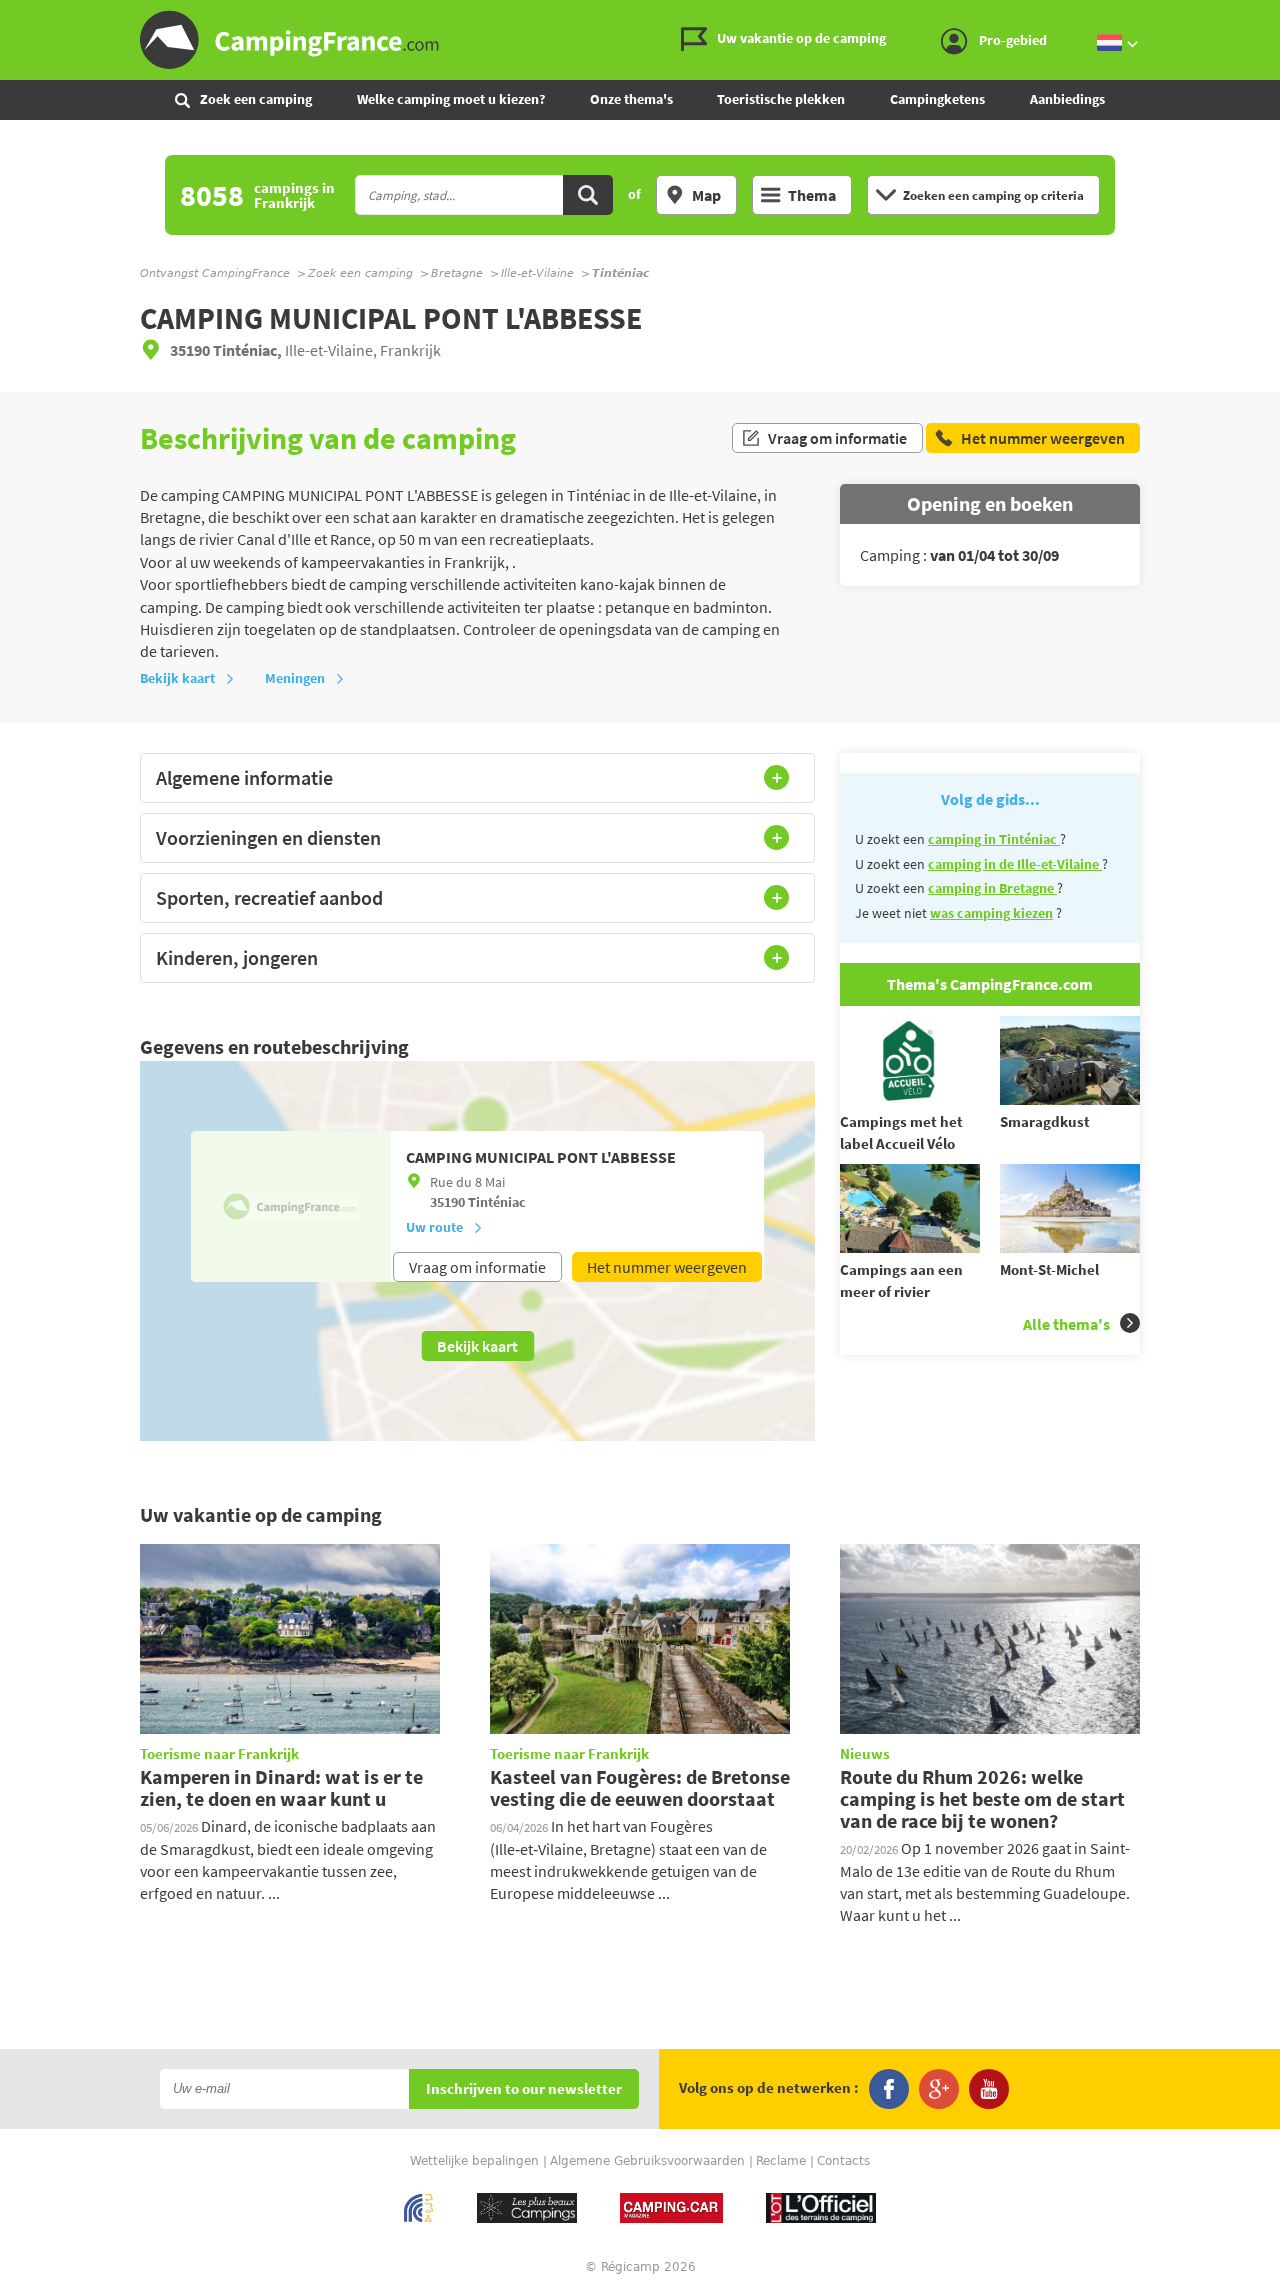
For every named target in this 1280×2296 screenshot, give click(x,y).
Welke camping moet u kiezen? (451, 99)
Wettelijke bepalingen (474, 2161)
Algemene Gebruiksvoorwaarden (647, 2161)
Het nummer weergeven (667, 1267)
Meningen (295, 678)
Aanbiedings (1067, 99)
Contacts (843, 2161)
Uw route (434, 1227)
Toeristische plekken (781, 99)
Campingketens (937, 99)
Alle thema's (1066, 1324)
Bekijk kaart (177, 678)
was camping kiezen (991, 913)
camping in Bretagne (992, 888)
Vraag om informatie (837, 438)
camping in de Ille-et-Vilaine (1015, 864)
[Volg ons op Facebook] (889, 2089)
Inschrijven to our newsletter (524, 2089)
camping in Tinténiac (994, 839)
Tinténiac (497, 1202)
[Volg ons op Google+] (939, 2089)
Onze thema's (631, 99)
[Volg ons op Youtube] (989, 2089)
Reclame (781, 2161)
